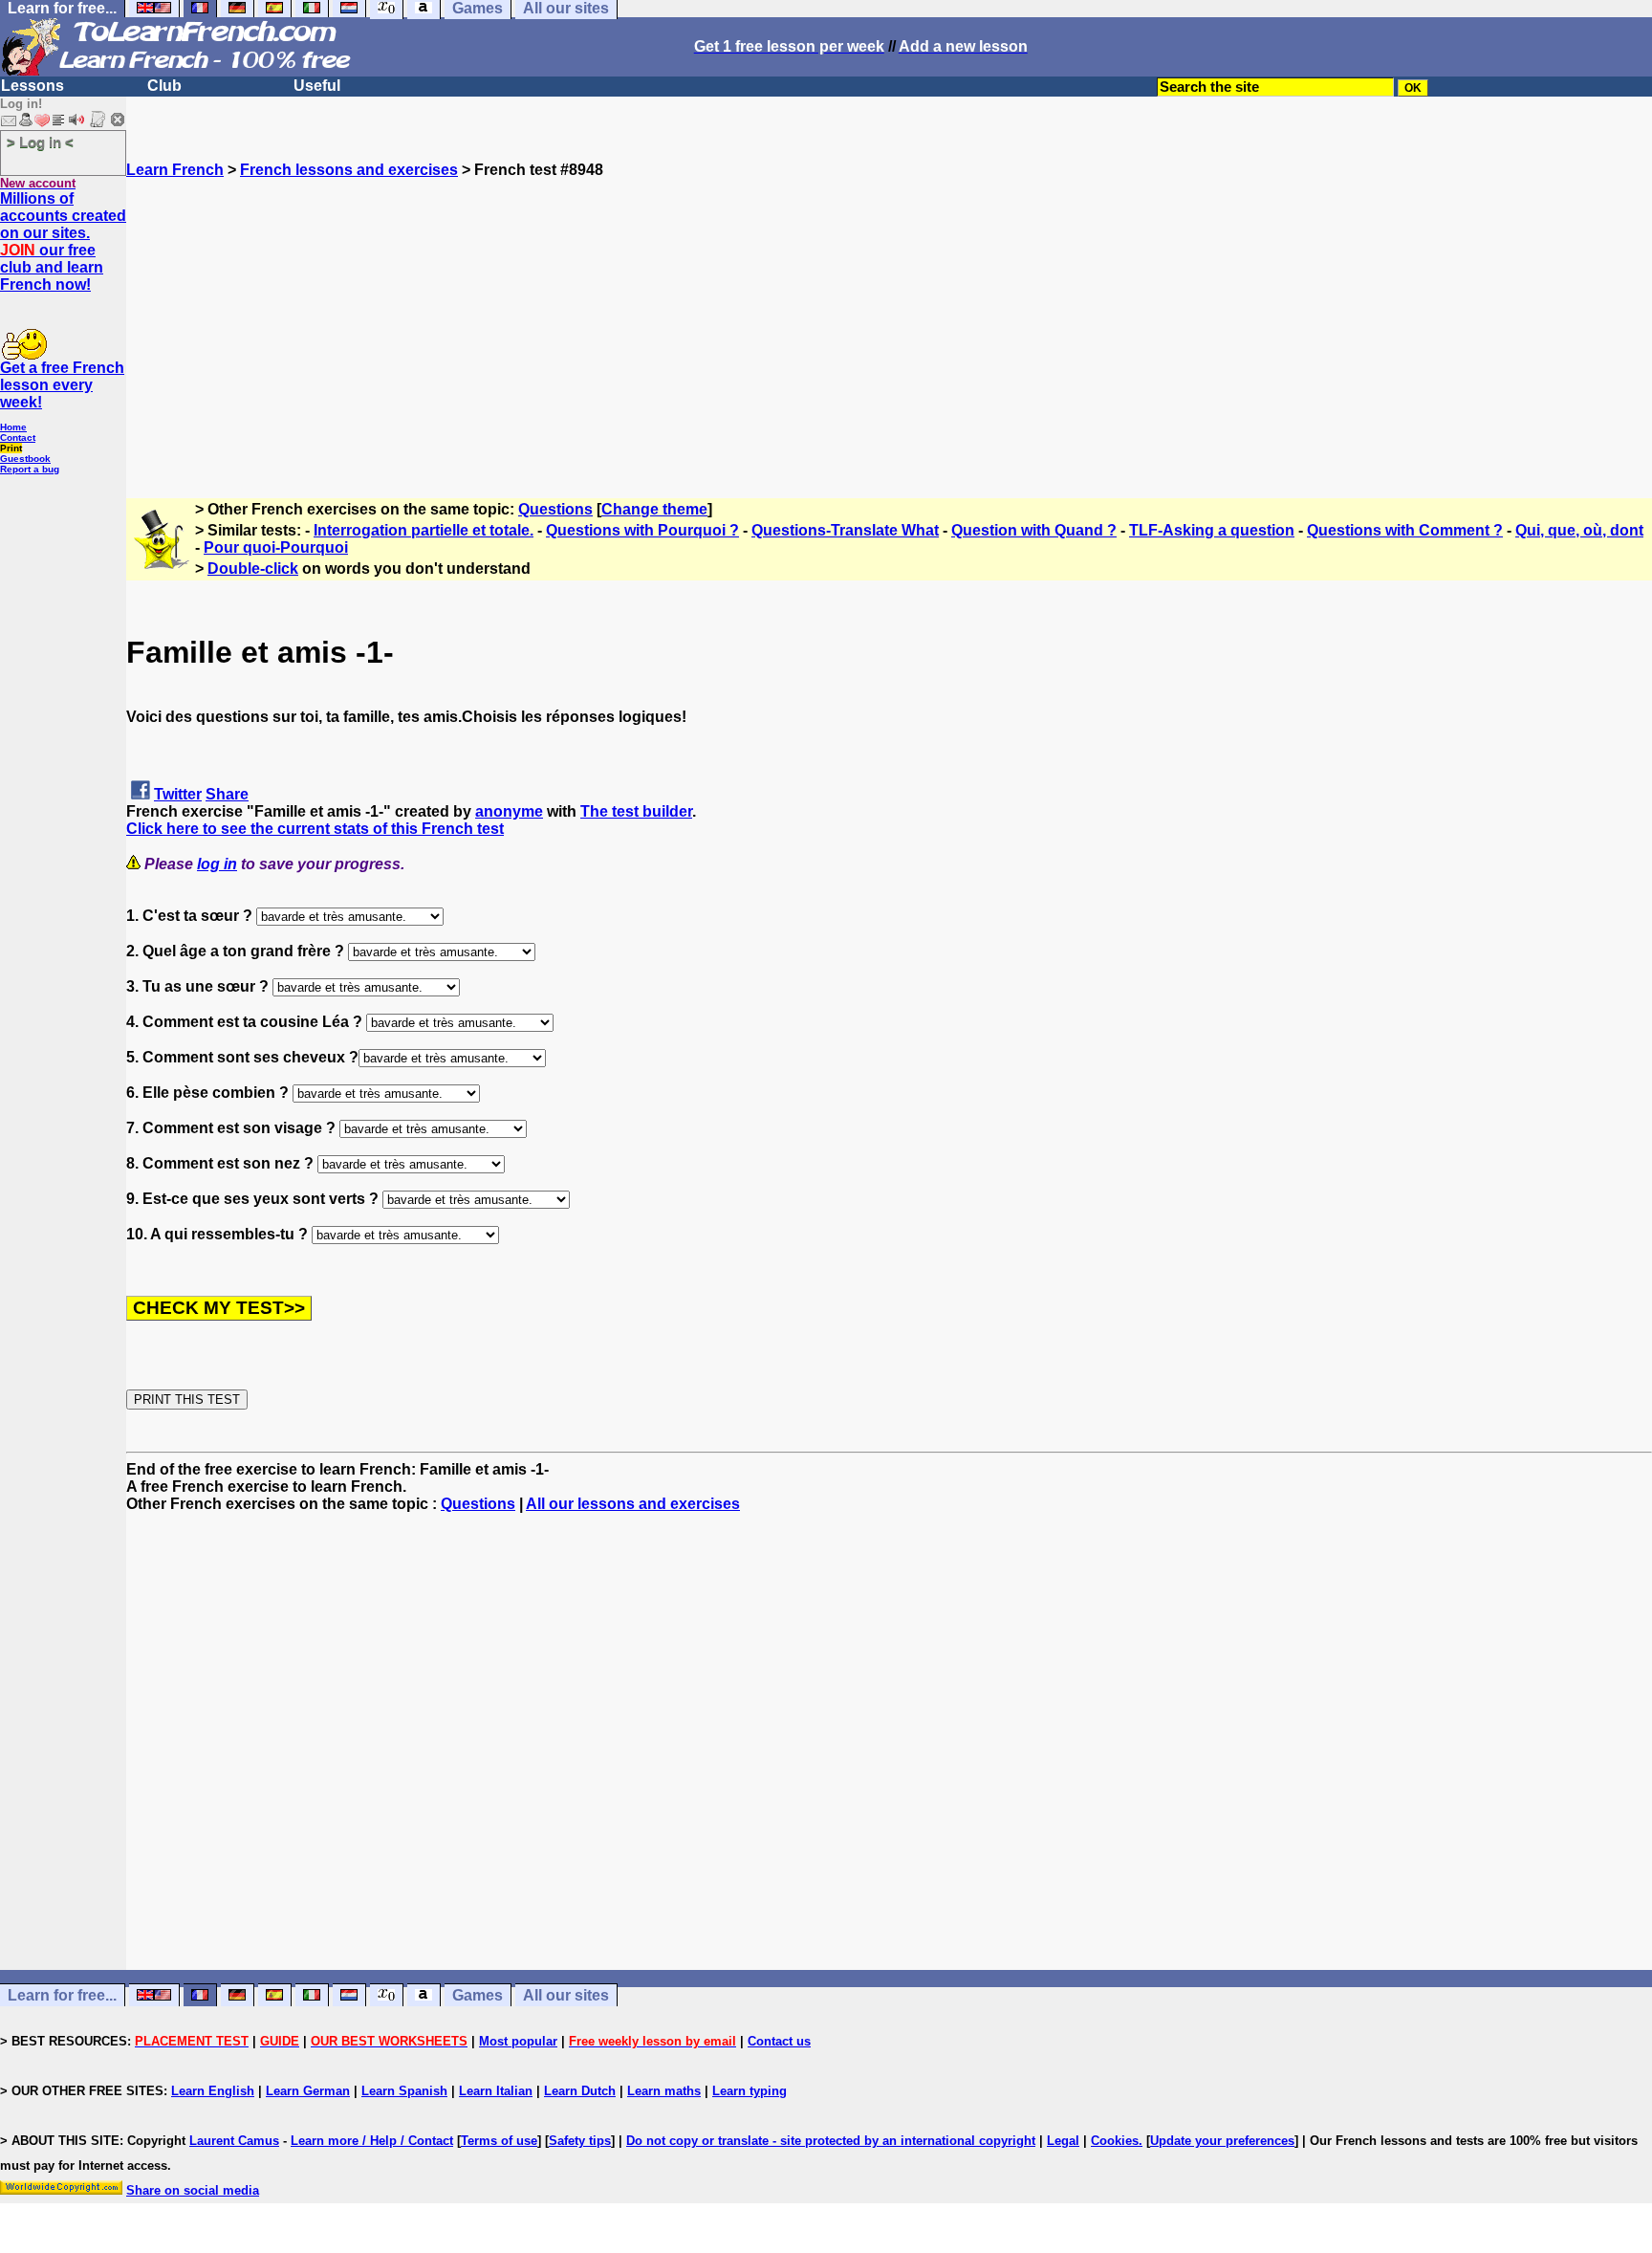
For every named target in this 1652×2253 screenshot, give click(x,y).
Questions (555, 509)
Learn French (175, 170)
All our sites (566, 1995)
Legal (1063, 2141)
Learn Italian (496, 2091)
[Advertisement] (889, 313)
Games (478, 1995)
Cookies (1115, 2141)
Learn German (308, 2091)
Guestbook (25, 459)
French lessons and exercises (349, 170)
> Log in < (40, 142)
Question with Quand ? (1034, 530)
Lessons (33, 86)
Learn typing (750, 2091)
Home (13, 427)
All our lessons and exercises (633, 1504)
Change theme (654, 509)
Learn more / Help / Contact (372, 2141)
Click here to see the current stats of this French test (315, 829)
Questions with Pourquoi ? (642, 530)
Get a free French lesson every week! (62, 385)
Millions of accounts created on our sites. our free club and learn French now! (63, 241)
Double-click (253, 569)
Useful (317, 86)
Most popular (518, 2041)
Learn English (213, 2091)
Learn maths (664, 2091)
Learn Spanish (404, 2091)
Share (227, 794)
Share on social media (193, 2190)
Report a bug (30, 469)
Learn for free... (62, 1995)
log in (217, 864)
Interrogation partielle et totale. (424, 530)
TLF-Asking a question (1212, 530)
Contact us (779, 2041)
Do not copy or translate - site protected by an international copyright (831, 2141)
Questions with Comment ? (1405, 530)
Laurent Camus (234, 2141)
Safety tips (580, 2141)
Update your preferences (1222, 2141)
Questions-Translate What (845, 530)
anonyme (509, 811)
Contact (18, 437)
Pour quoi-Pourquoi (276, 547)
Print (11, 448)
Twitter (178, 794)
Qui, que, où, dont (1579, 530)
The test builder (636, 811)
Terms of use (499, 2141)
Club (164, 86)
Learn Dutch (580, 2091)
